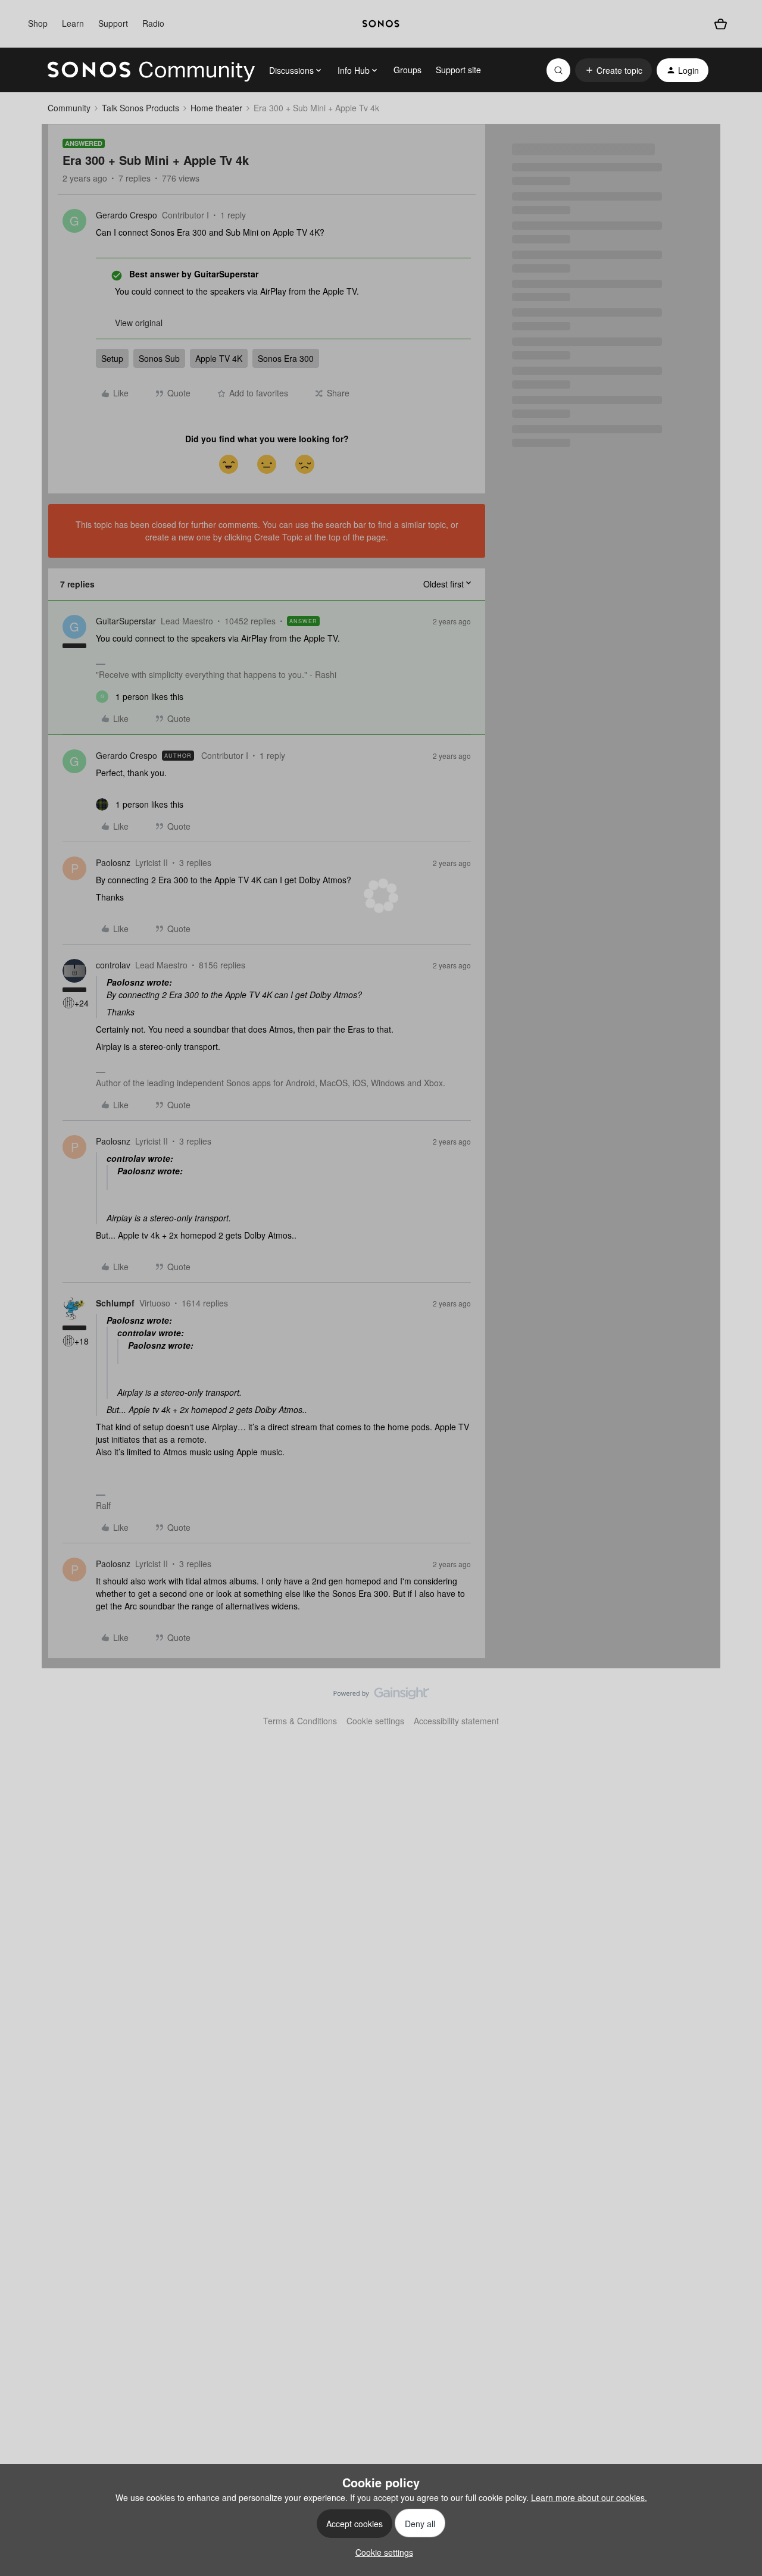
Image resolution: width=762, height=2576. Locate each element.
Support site (458, 70)
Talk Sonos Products (140, 108)
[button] (613, 70)
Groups (407, 70)
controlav (113, 965)
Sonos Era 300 (286, 358)
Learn (73, 23)
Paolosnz (113, 862)
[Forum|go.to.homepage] (151, 70)
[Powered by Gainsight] (381, 1696)
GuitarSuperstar (126, 621)
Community (69, 108)
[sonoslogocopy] (381, 24)
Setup (112, 358)
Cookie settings (375, 1721)
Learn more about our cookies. (589, 2497)
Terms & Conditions (300, 1721)
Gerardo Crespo (127, 215)
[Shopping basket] (721, 24)
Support (113, 23)
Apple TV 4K (219, 358)
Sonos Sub (159, 358)
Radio (153, 23)
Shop (38, 23)
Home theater (216, 108)
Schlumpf (115, 1303)
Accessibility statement (456, 1721)
